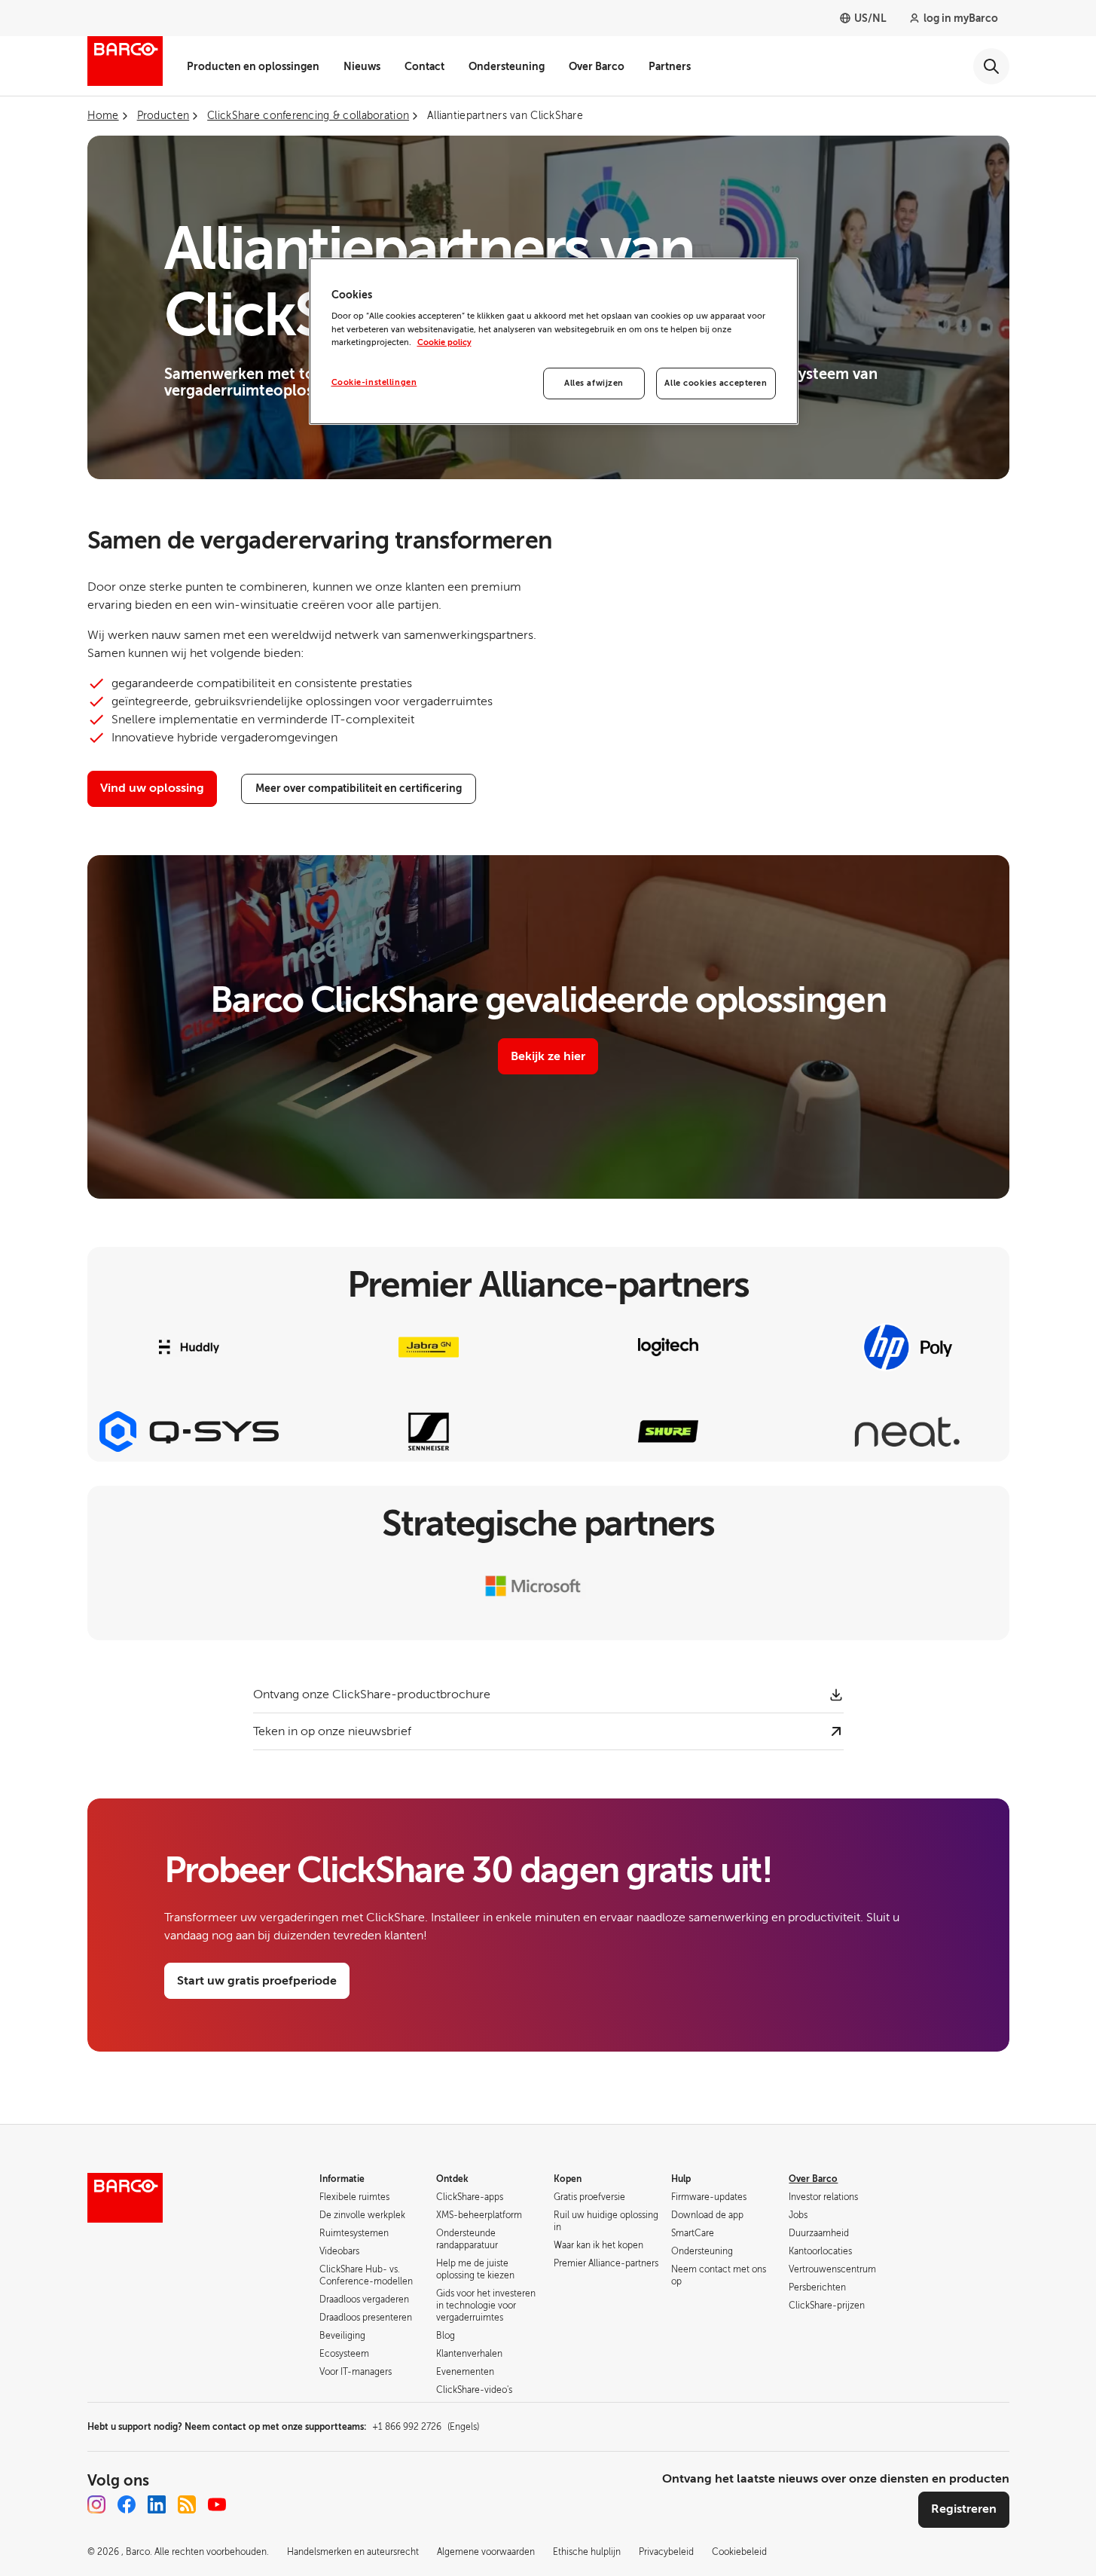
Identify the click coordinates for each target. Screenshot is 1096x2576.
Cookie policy (444, 342)
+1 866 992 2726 (426, 2427)
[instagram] (96, 2504)
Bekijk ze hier (548, 1056)
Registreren (964, 2509)
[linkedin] (157, 2504)
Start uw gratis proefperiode (257, 1981)
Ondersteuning (507, 66)
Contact (424, 66)
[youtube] (217, 2504)
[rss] (187, 2504)
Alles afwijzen (594, 383)
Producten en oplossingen (253, 66)
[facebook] (127, 2504)
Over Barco (597, 66)
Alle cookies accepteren (716, 383)
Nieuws (362, 66)
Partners (670, 66)
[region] (554, 341)
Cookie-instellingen (374, 382)
